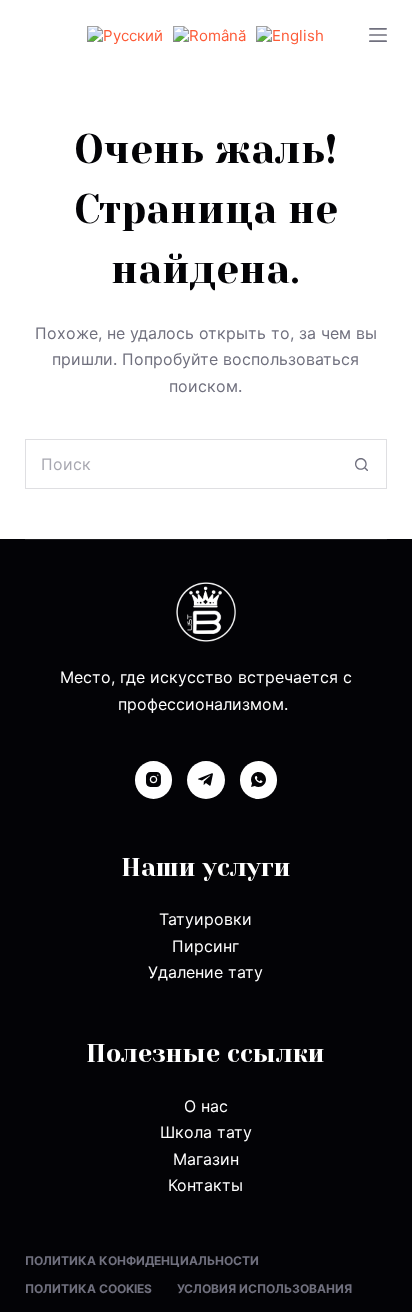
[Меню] (378, 35)
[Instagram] (154, 780)
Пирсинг (205, 946)
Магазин (206, 1159)
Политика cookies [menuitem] (88, 1288)
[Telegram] (206, 780)
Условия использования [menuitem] (264, 1288)
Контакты (205, 1185)
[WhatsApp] (259, 780)
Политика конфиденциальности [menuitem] (142, 1260)
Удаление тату (205, 972)
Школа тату (206, 1132)
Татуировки (205, 919)
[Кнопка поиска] (362, 464)
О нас (206, 1106)
